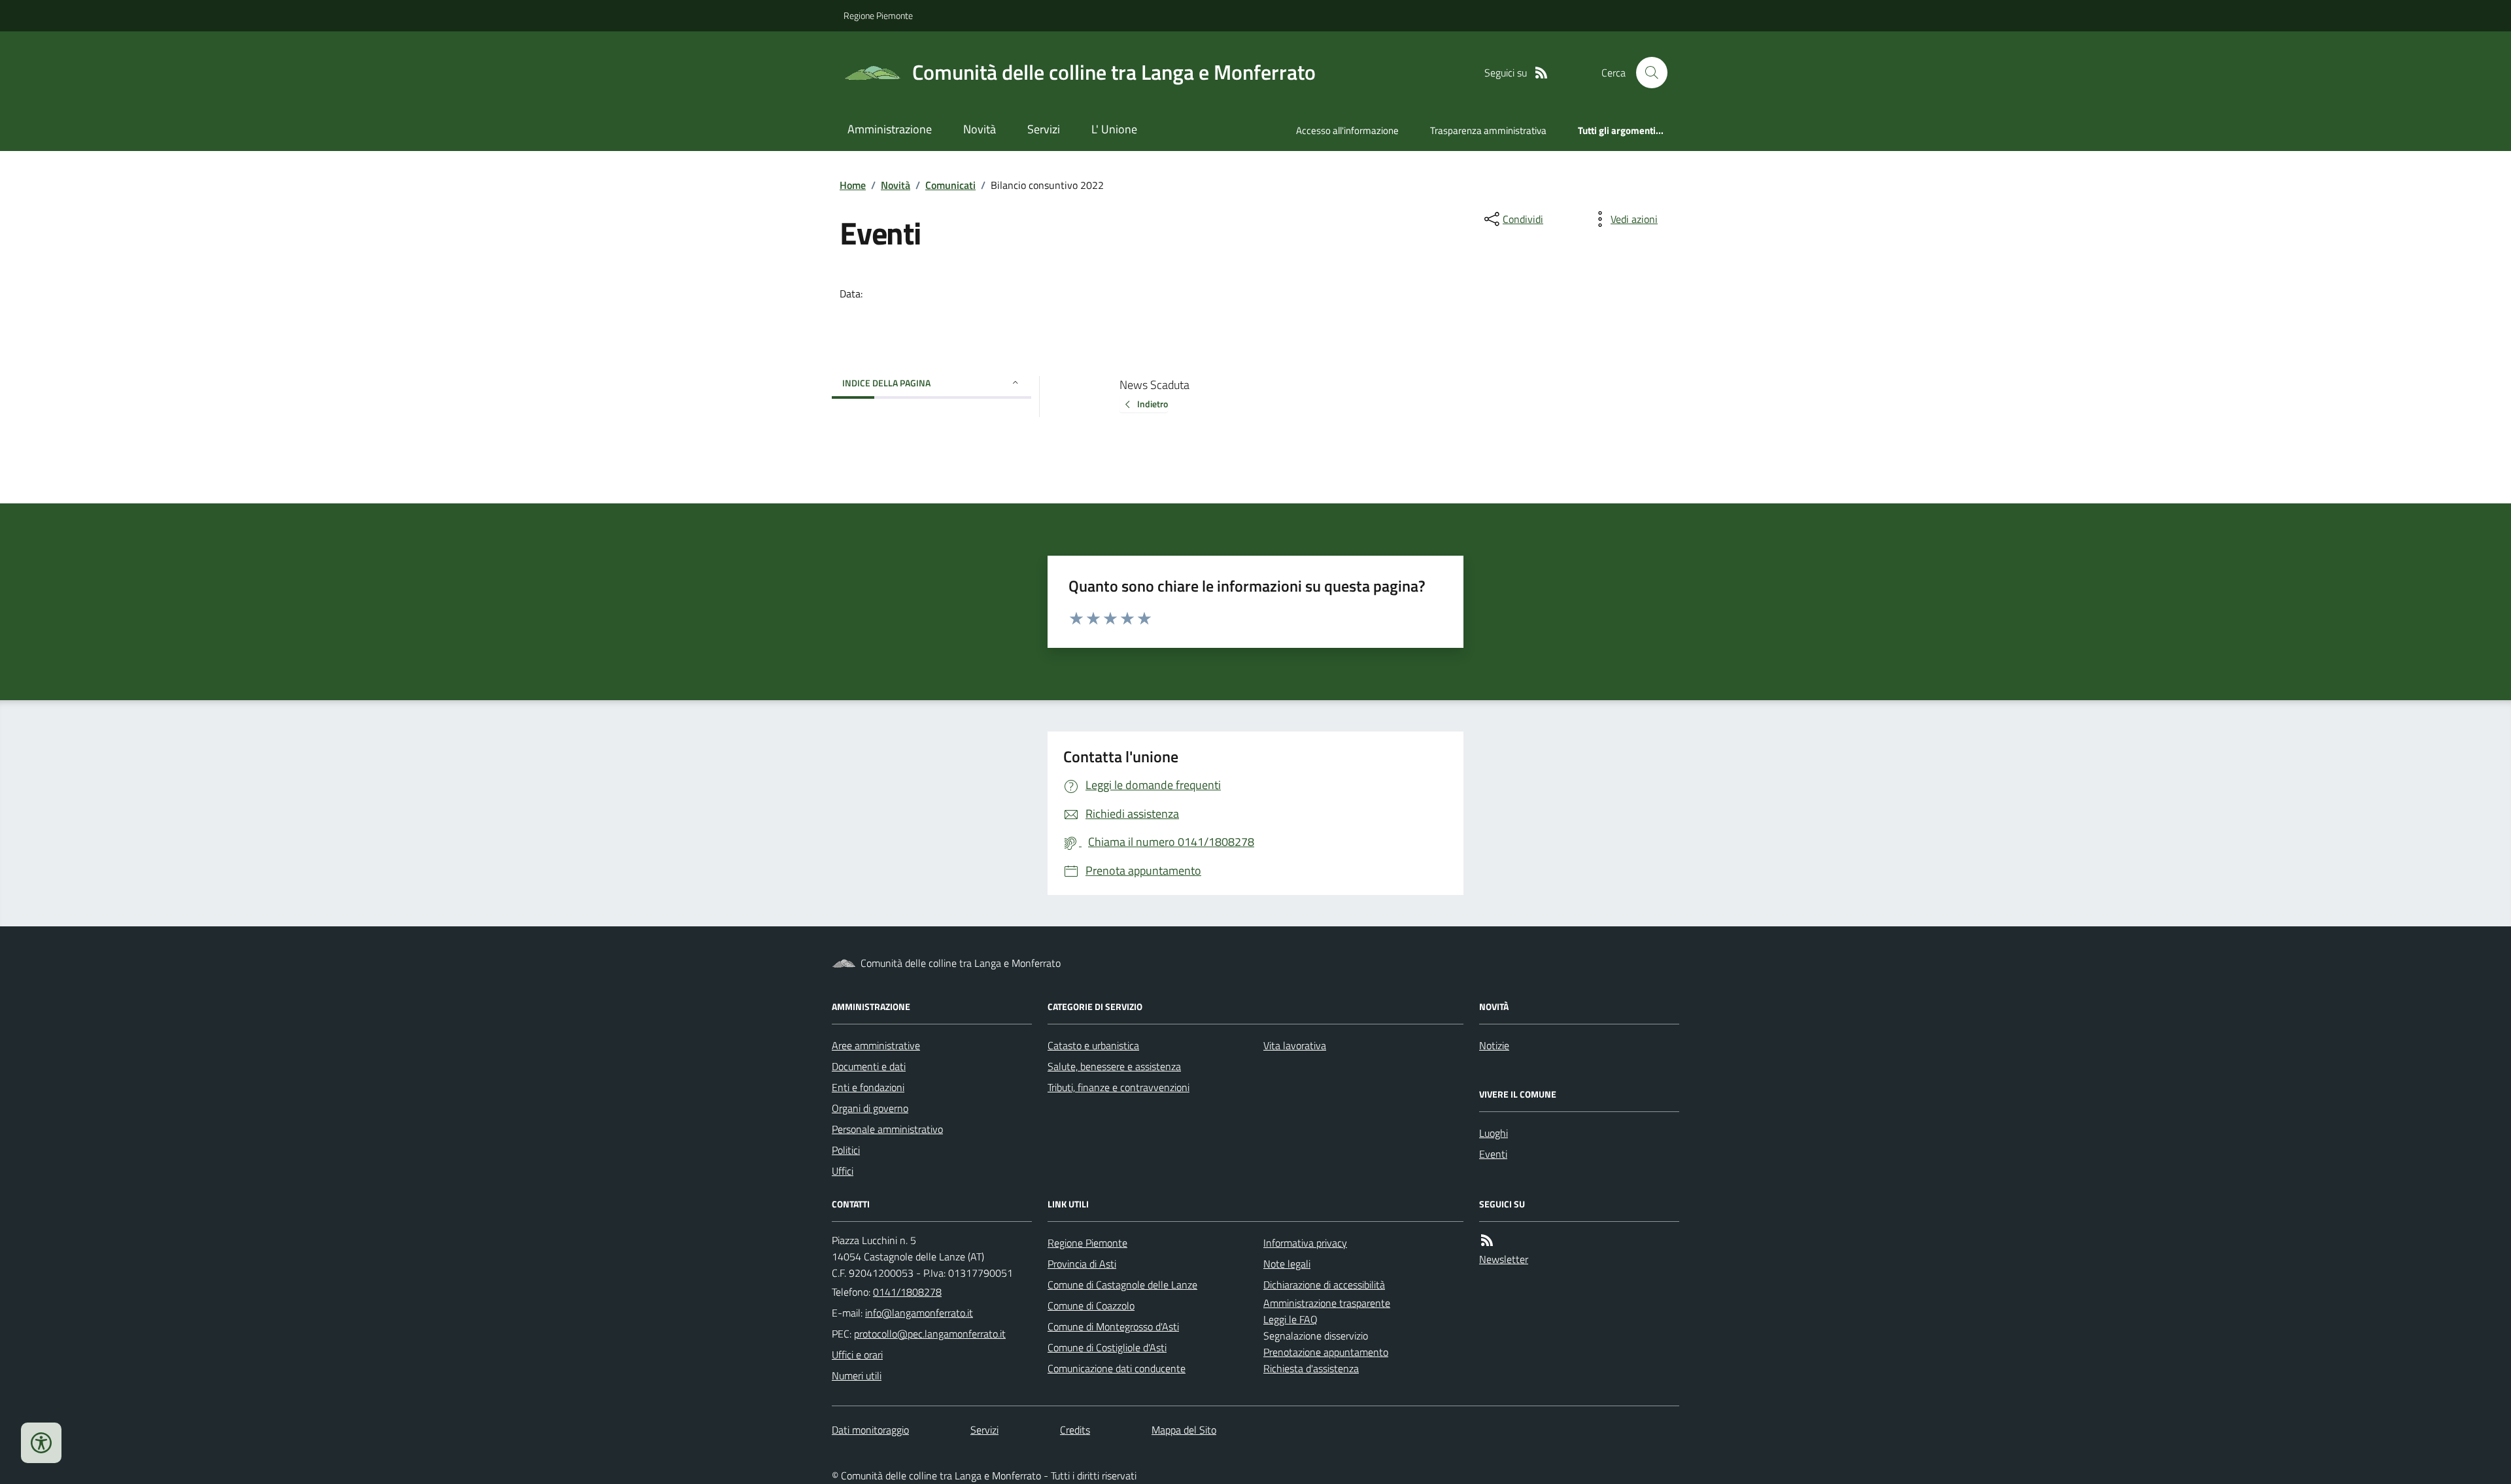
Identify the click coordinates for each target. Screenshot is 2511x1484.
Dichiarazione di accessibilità (1324, 1285)
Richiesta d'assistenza (1311, 1368)
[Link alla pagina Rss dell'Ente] (1487, 1240)
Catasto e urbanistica (1093, 1045)
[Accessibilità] (41, 1443)
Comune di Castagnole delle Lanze (1122, 1285)
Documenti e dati (869, 1066)
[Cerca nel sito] (1647, 73)
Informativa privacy (1305, 1243)
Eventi (1493, 1154)
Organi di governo (870, 1108)
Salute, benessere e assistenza (1114, 1066)
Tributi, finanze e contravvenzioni (1119, 1087)
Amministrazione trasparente (1327, 1303)
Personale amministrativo (887, 1129)
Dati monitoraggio (870, 1430)
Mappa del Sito (1184, 1430)
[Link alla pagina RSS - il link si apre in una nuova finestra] (1541, 73)
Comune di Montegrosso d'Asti (1113, 1326)
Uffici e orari (857, 1355)
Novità (980, 129)
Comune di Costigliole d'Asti (1107, 1347)
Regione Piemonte (878, 15)
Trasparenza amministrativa (1488, 130)
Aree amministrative (876, 1045)
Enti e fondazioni (868, 1087)
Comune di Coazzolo (1091, 1306)
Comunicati (950, 185)
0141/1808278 (907, 1292)
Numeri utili (857, 1375)
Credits (1075, 1430)
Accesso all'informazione (1347, 130)
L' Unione (1114, 129)
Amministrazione (890, 129)
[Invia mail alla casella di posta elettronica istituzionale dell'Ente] (919, 1313)
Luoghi (1494, 1133)
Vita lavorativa (1295, 1045)
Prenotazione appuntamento (1326, 1352)
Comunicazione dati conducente (1117, 1368)
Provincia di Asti (1082, 1264)
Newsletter (1504, 1259)
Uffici (843, 1171)
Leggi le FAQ (1290, 1319)
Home (853, 185)
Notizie (1494, 1045)
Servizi (1044, 129)
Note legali (1287, 1264)
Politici (846, 1150)
